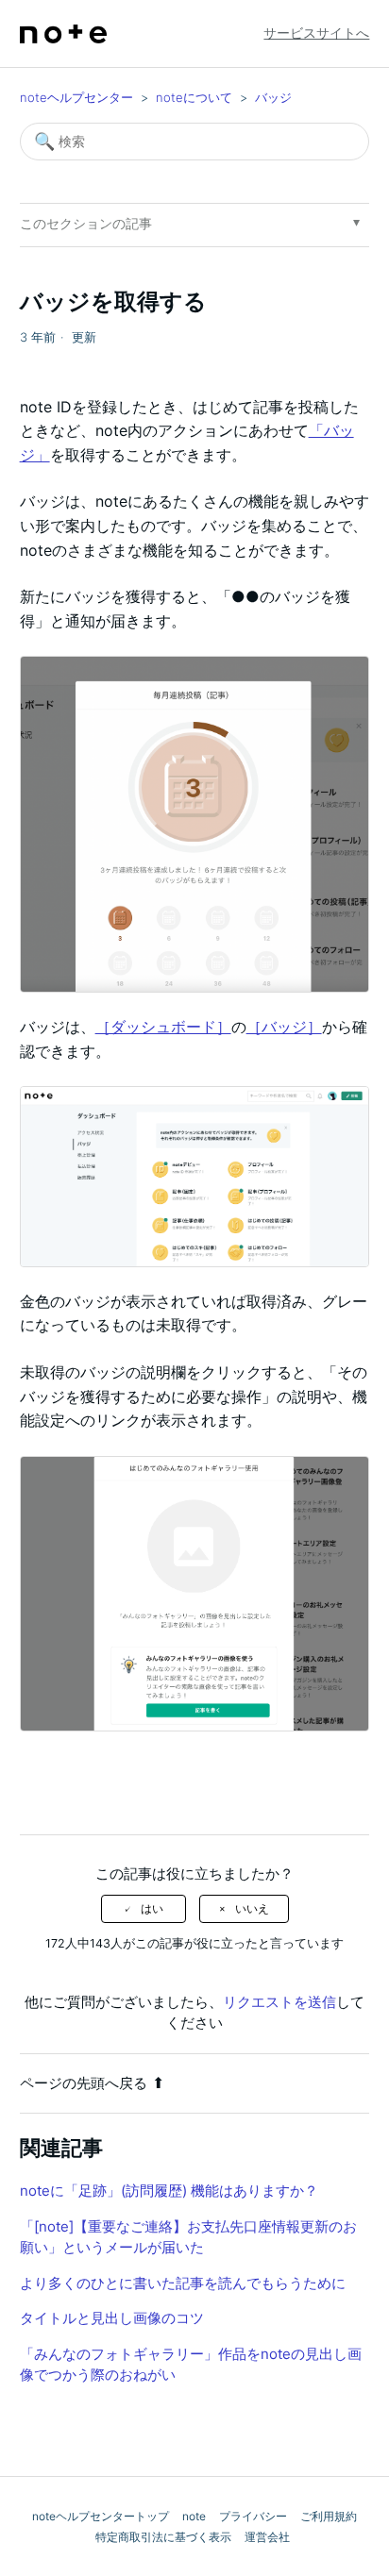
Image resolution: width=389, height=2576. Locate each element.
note (194, 2516)
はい (152, 1909)
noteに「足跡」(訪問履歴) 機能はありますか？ (169, 2191)
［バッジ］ (284, 1027)
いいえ (252, 1909)
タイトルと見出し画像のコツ (112, 2318)
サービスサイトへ (316, 33)
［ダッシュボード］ (163, 1027)
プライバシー (253, 2516)
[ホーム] (63, 34)
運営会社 (267, 2537)
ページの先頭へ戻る (84, 2083)
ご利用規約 (329, 2516)
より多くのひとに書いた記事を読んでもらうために (183, 2283)
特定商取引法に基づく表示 (163, 2537)
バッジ (273, 97)
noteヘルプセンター (76, 97)
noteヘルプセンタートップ (101, 2516)
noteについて (194, 97)
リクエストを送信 (279, 2002)
